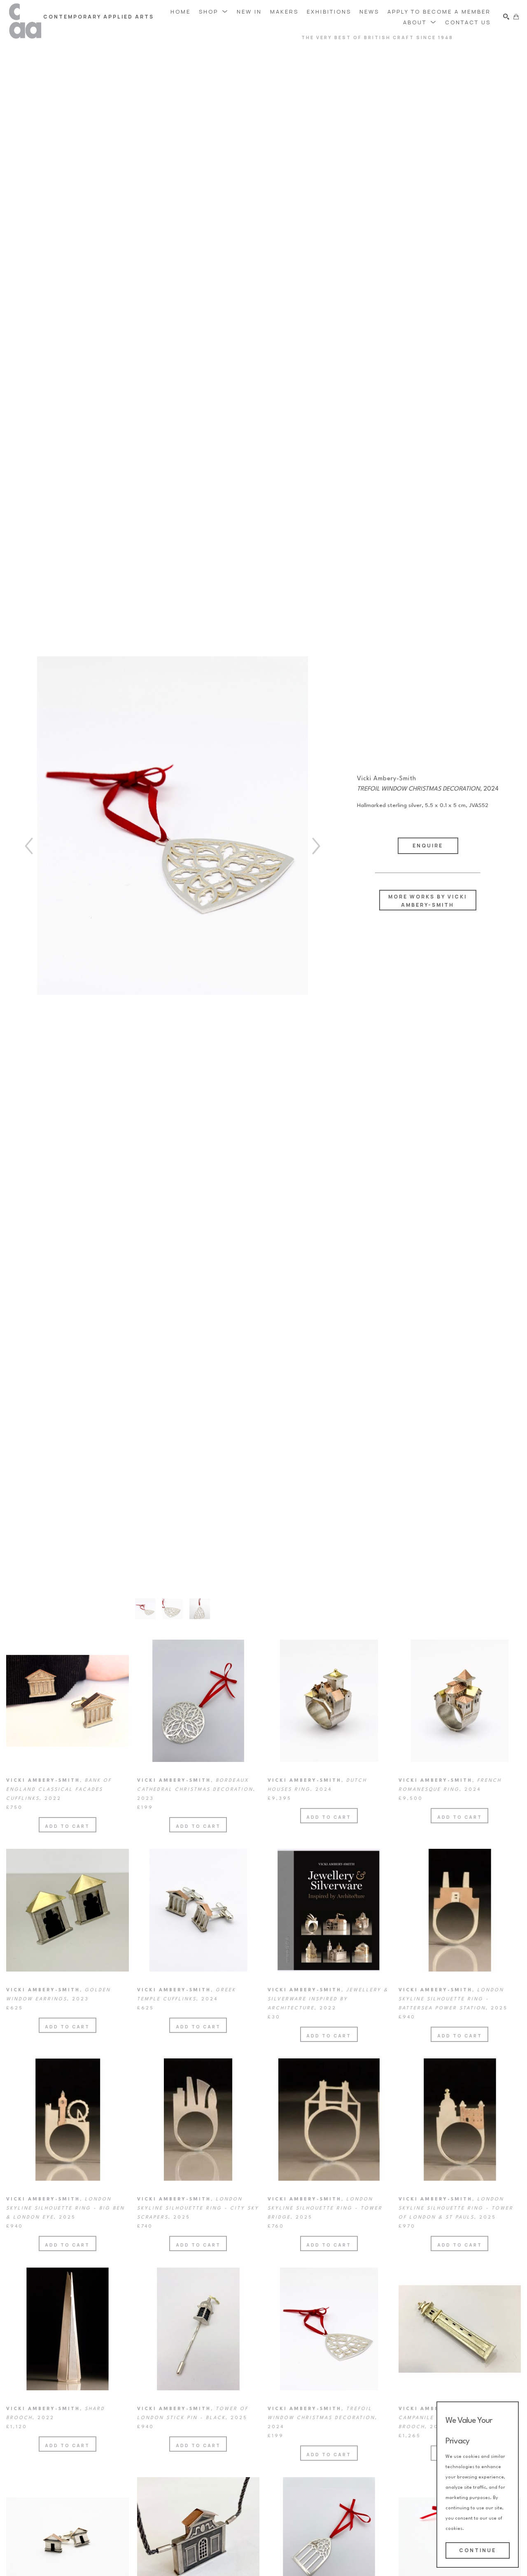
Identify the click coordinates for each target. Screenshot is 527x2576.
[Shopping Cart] (516, 17)
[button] (214, 11)
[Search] (506, 17)
